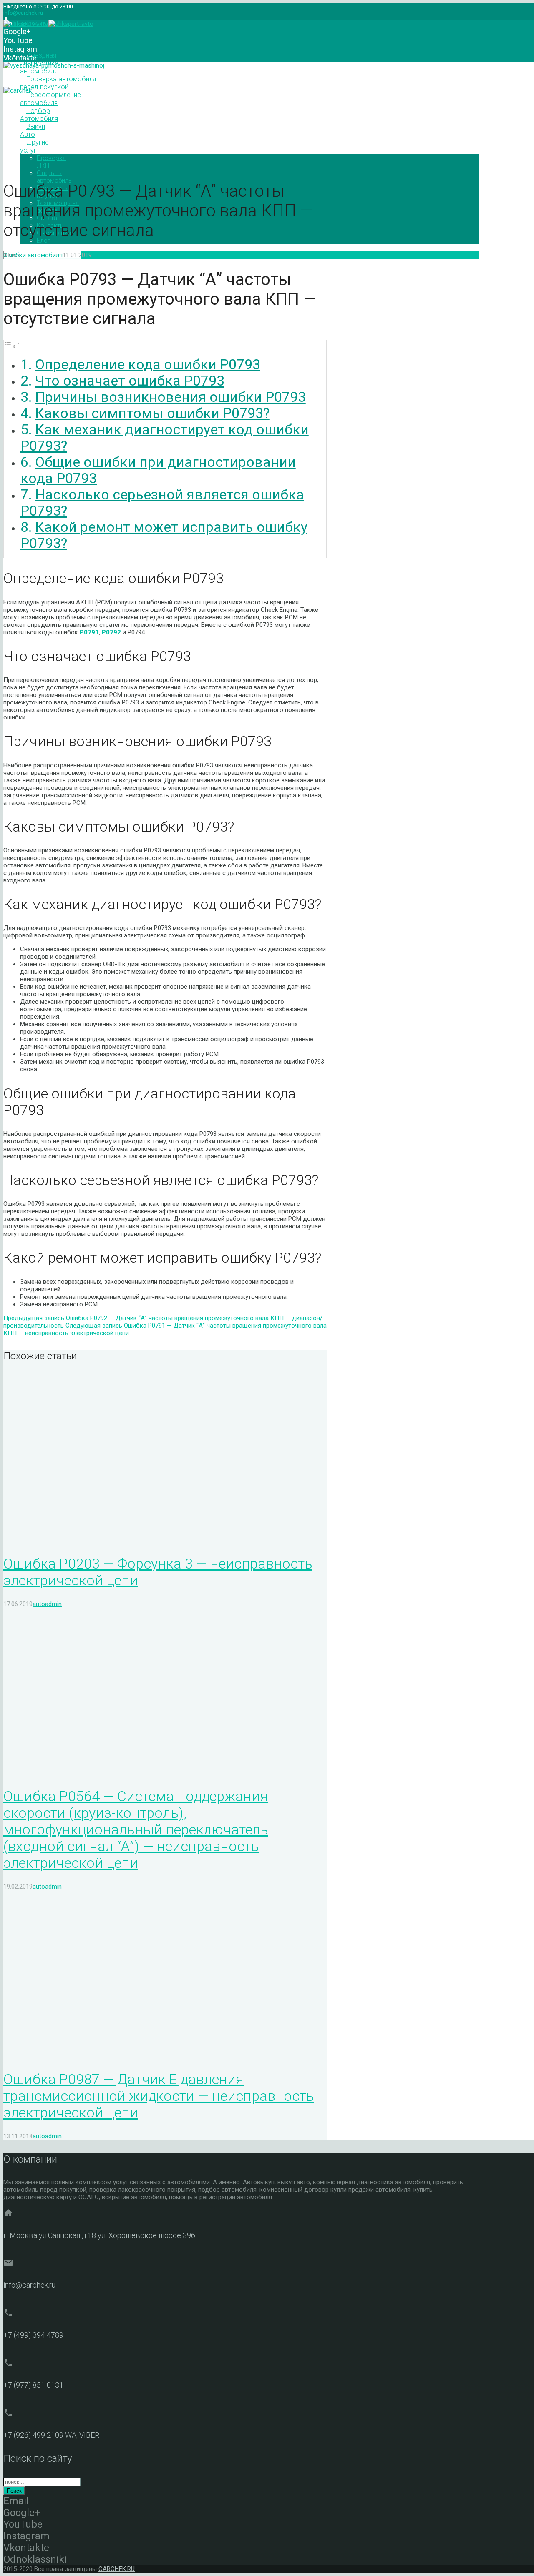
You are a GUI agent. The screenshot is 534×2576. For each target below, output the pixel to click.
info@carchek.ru (23, 13)
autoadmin (106, 255)
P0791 (89, 632)
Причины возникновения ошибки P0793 (170, 397)
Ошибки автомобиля (33, 255)
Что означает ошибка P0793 (130, 381)
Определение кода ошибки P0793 (148, 365)
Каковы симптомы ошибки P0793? (152, 413)
